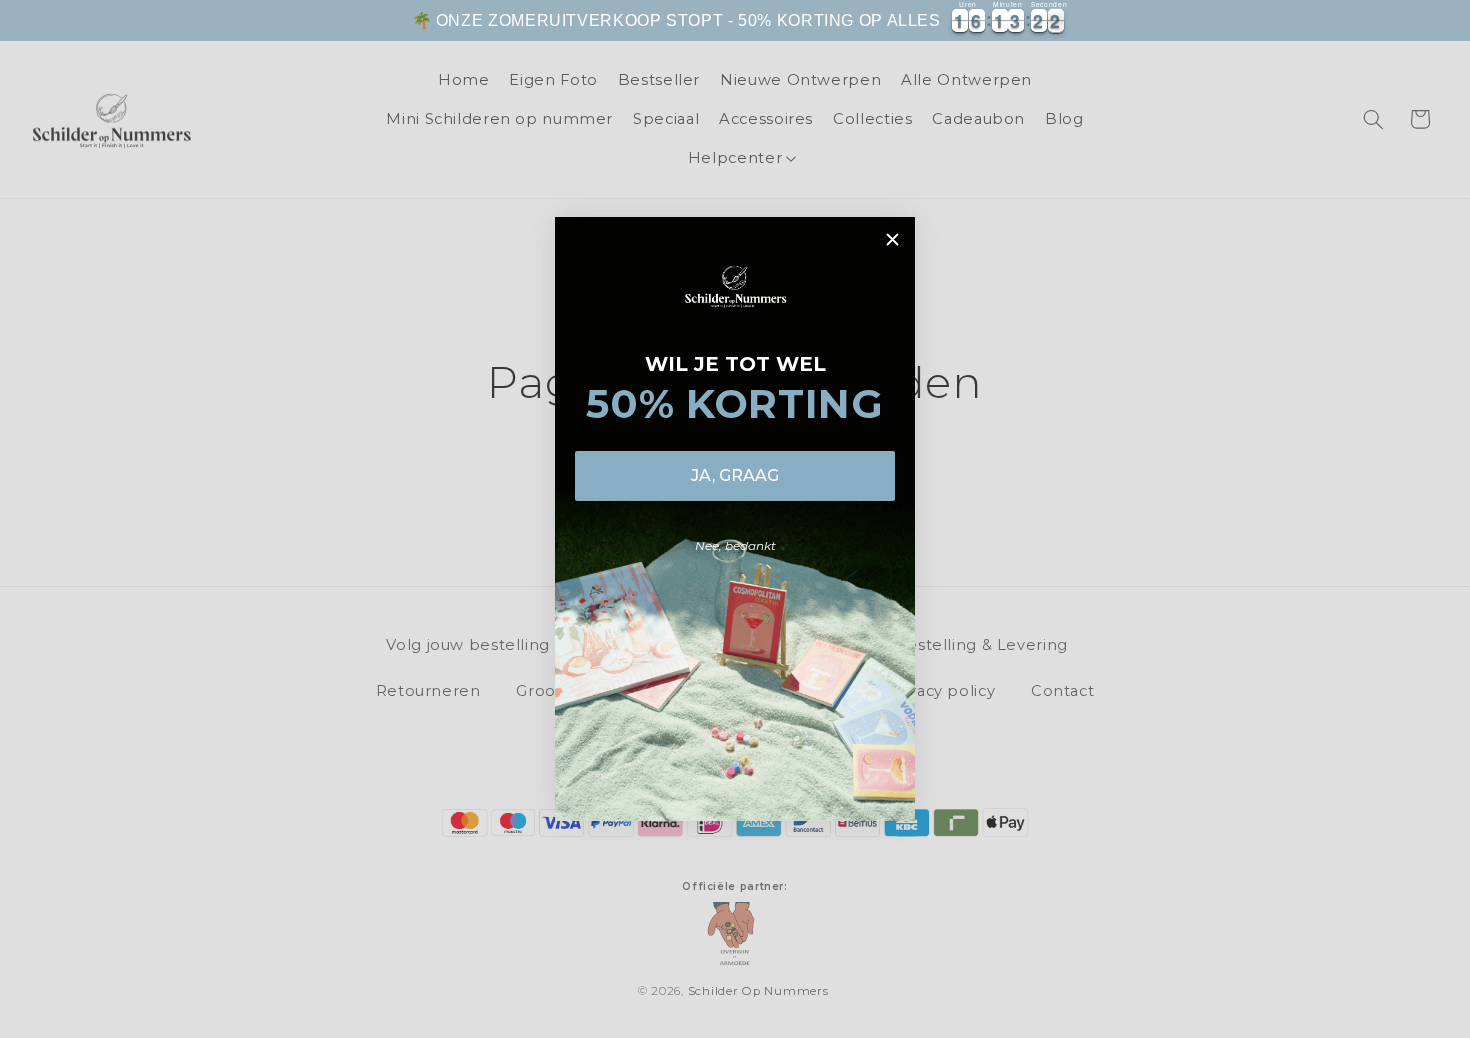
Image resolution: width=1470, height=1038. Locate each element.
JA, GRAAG (735, 475)
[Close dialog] (892, 239)
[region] (735, 20)
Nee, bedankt (735, 545)
